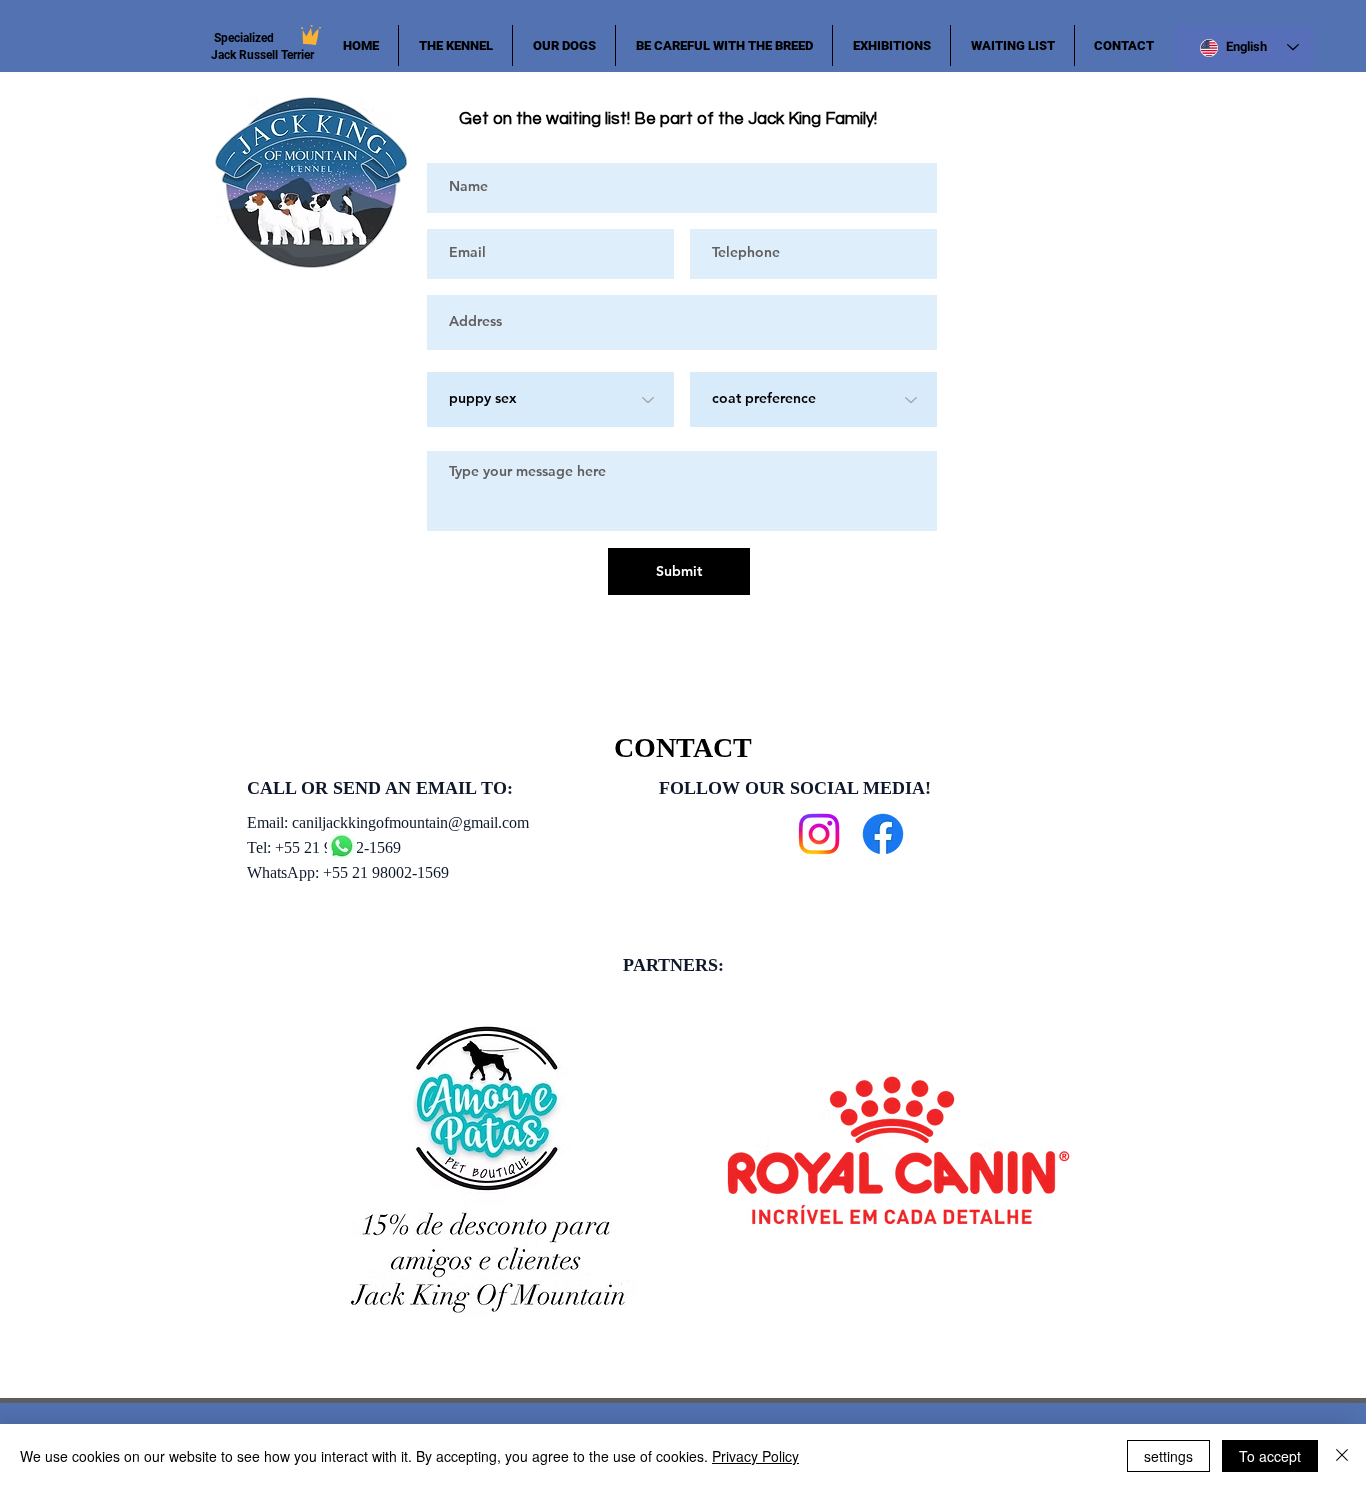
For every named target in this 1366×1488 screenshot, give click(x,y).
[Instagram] (819, 834)
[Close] (1342, 1456)
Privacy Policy (755, 1456)
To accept (1270, 1456)
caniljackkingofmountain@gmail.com (410, 822)
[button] (564, 45)
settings (1168, 1456)
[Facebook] (883, 834)
